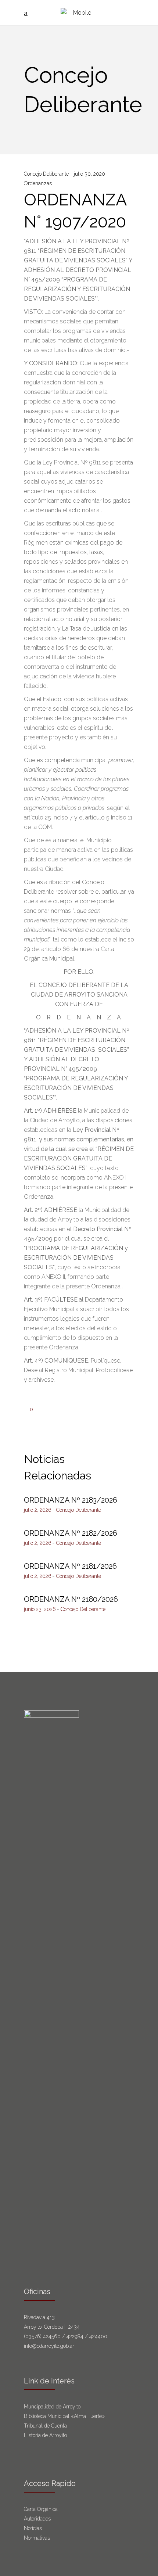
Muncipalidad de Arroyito (52, 2407)
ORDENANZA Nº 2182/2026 (71, 1533)
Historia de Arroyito (45, 2435)
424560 (52, 2336)
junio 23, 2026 (40, 1609)
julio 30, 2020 (90, 174)
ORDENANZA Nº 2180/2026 (71, 1599)
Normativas (38, 2538)
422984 (75, 2336)
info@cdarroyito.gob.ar (49, 2346)
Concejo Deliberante (47, 174)
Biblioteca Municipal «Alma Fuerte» (64, 2416)
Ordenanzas (38, 183)
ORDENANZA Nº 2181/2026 (70, 1566)
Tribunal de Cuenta (45, 2426)
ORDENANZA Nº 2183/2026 (71, 1500)
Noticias (33, 2528)
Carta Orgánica (42, 2509)
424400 (98, 2336)
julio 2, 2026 (38, 1510)
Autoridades (37, 2519)
